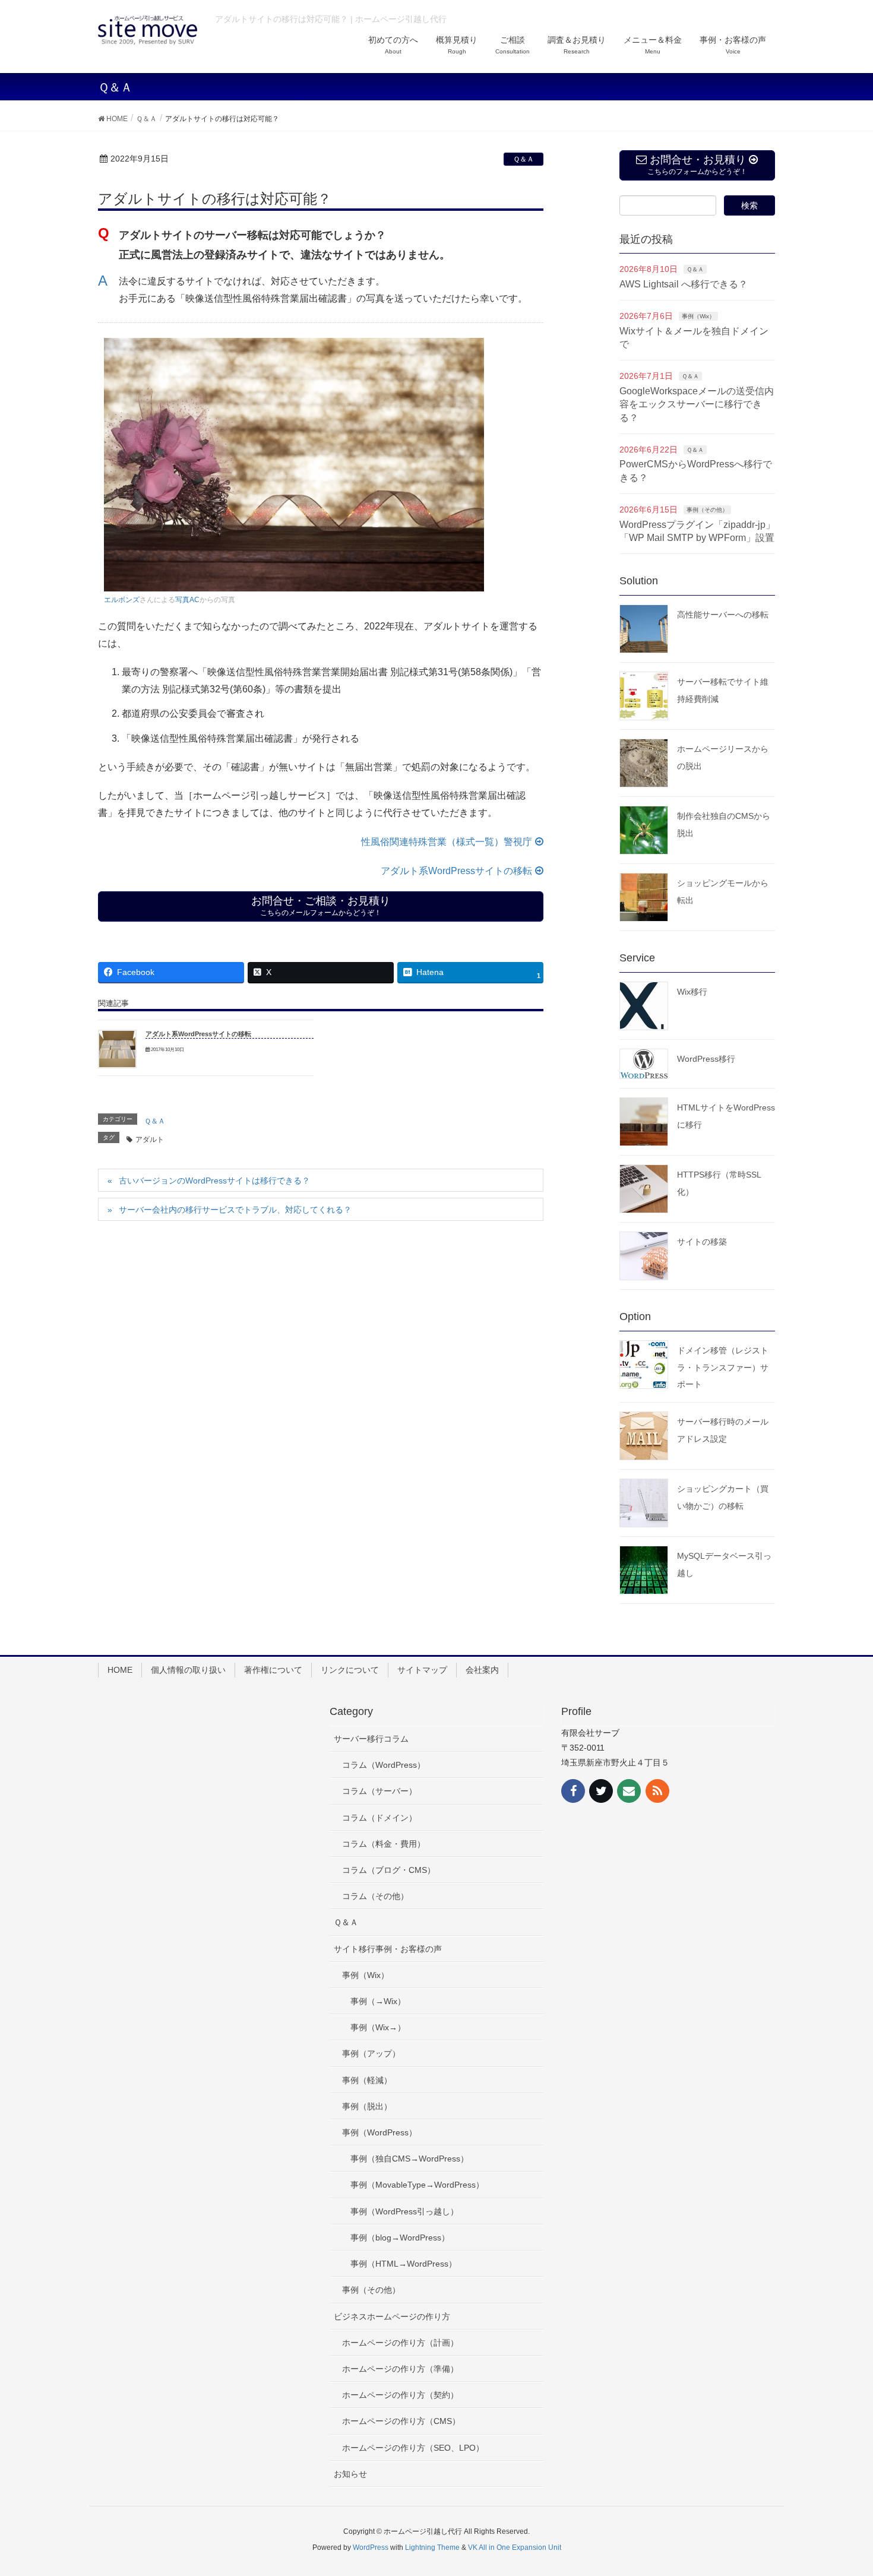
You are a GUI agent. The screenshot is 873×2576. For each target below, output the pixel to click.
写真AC (187, 600)
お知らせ (350, 2474)
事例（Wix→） (378, 2027)
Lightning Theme (432, 2547)
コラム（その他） (375, 1896)
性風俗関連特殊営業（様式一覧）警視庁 (447, 842)
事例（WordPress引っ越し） (404, 2211)
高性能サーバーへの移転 (723, 615)
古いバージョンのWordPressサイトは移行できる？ (214, 1181)
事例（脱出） (367, 2106)
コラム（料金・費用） (384, 1844)
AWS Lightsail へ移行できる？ (684, 284)
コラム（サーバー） (379, 1791)
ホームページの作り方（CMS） (401, 2421)
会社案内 (482, 1670)
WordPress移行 (706, 1059)
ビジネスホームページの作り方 (392, 2316)
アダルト (150, 1140)
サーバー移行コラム (371, 1739)
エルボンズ (122, 600)
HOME (120, 1670)
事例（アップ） (371, 2053)
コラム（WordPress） (384, 1765)
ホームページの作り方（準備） (400, 2369)
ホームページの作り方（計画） (400, 2343)
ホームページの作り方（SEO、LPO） (413, 2448)
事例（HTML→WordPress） (404, 2264)
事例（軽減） (367, 2080)
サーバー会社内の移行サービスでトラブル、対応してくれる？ (235, 1210)
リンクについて (350, 1670)
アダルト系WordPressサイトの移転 (456, 871)
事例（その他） (707, 510)
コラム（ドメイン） (379, 1818)
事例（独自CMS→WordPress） (409, 2159)
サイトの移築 (702, 1242)
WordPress (371, 2547)
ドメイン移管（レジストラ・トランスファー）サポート (723, 1368)
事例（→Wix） (378, 2001)
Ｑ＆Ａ (524, 159)
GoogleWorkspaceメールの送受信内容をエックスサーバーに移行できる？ (697, 404)
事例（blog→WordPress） (400, 2238)
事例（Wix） (698, 316)
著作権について (273, 1670)
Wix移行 (692, 992)
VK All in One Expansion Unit (515, 2547)
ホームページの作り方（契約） (400, 2395)
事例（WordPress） (379, 2132)
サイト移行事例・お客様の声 (388, 1949)
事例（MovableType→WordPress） (417, 2185)
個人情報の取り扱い (188, 1670)
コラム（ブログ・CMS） (389, 1870)
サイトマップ (422, 1670)
